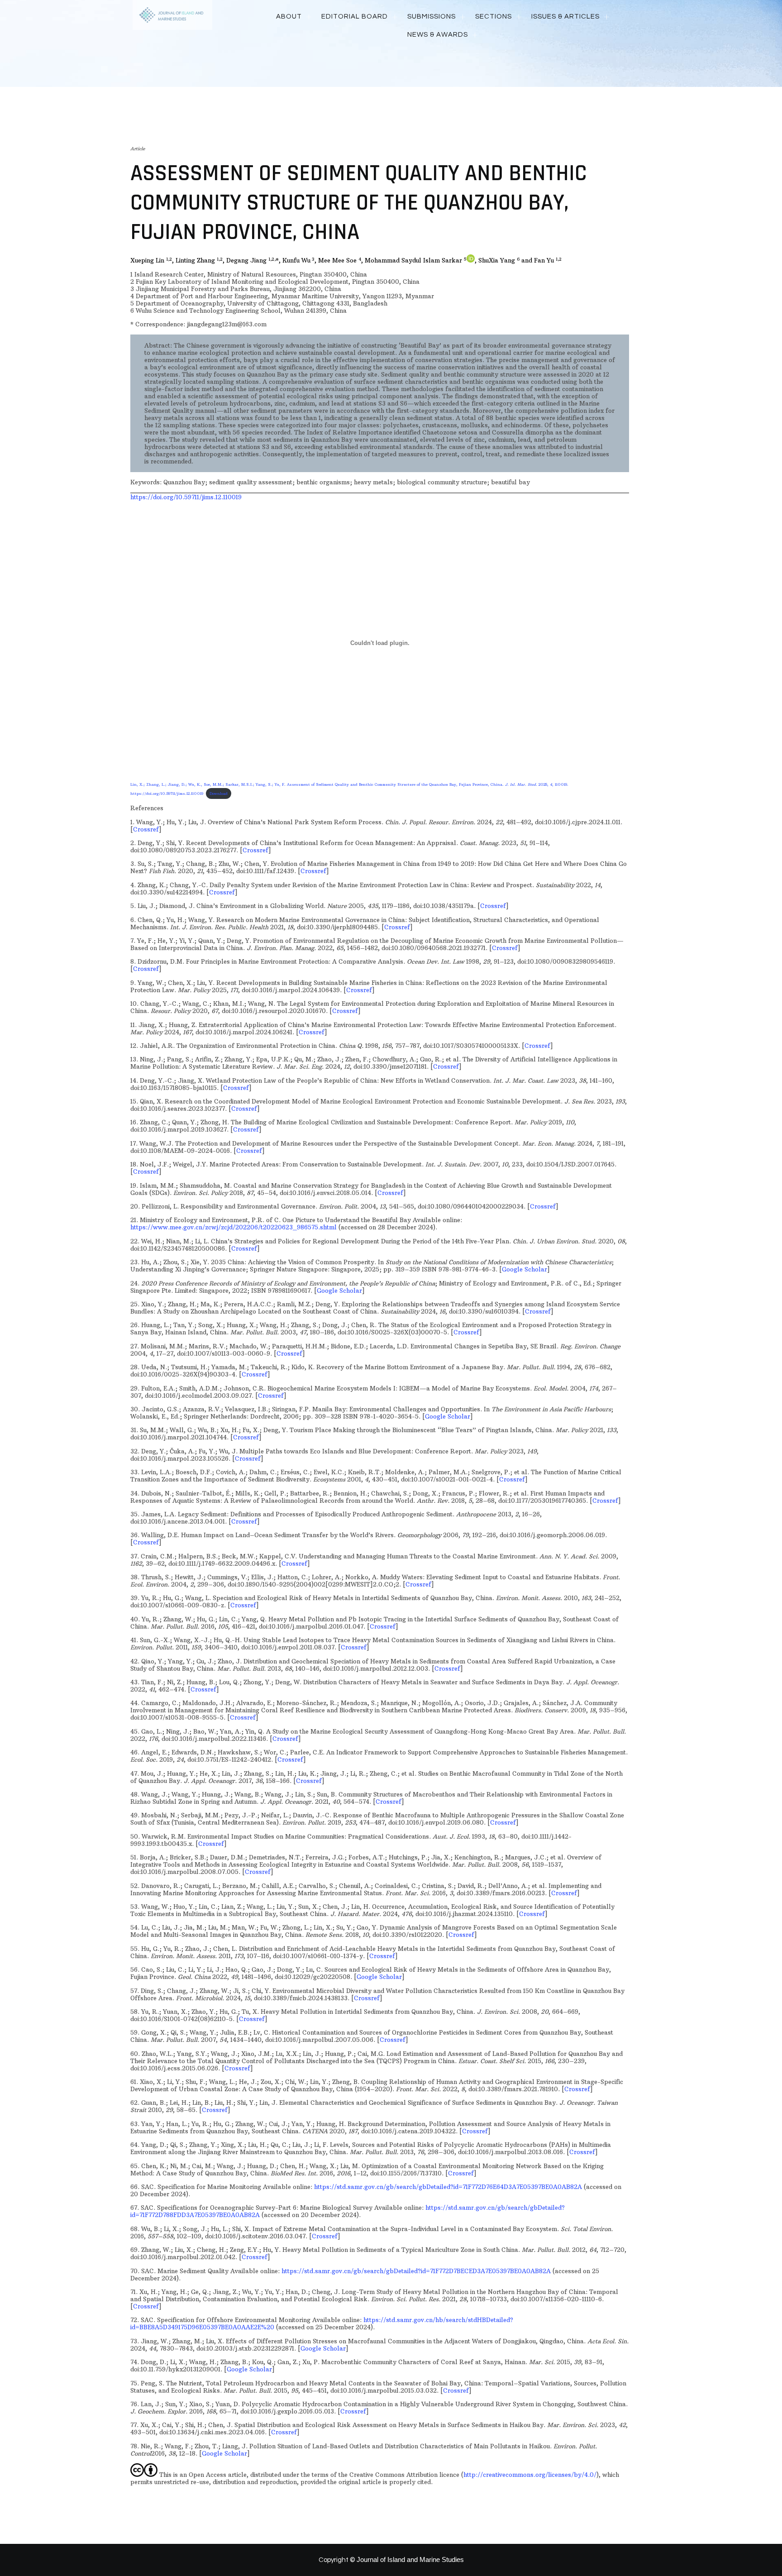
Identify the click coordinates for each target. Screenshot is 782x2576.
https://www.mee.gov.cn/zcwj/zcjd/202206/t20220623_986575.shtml (234, 1227)
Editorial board (355, 17)
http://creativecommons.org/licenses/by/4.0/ (530, 2475)
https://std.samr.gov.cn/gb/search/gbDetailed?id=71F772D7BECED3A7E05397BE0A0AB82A (416, 2271)
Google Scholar (525, 1269)
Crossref (146, 829)
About (289, 17)
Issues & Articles (565, 17)
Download (219, 793)
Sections (494, 17)
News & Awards (438, 35)
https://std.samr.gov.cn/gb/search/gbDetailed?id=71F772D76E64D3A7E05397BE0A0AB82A (448, 2187)
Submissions (432, 17)
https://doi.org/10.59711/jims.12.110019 (186, 497)
